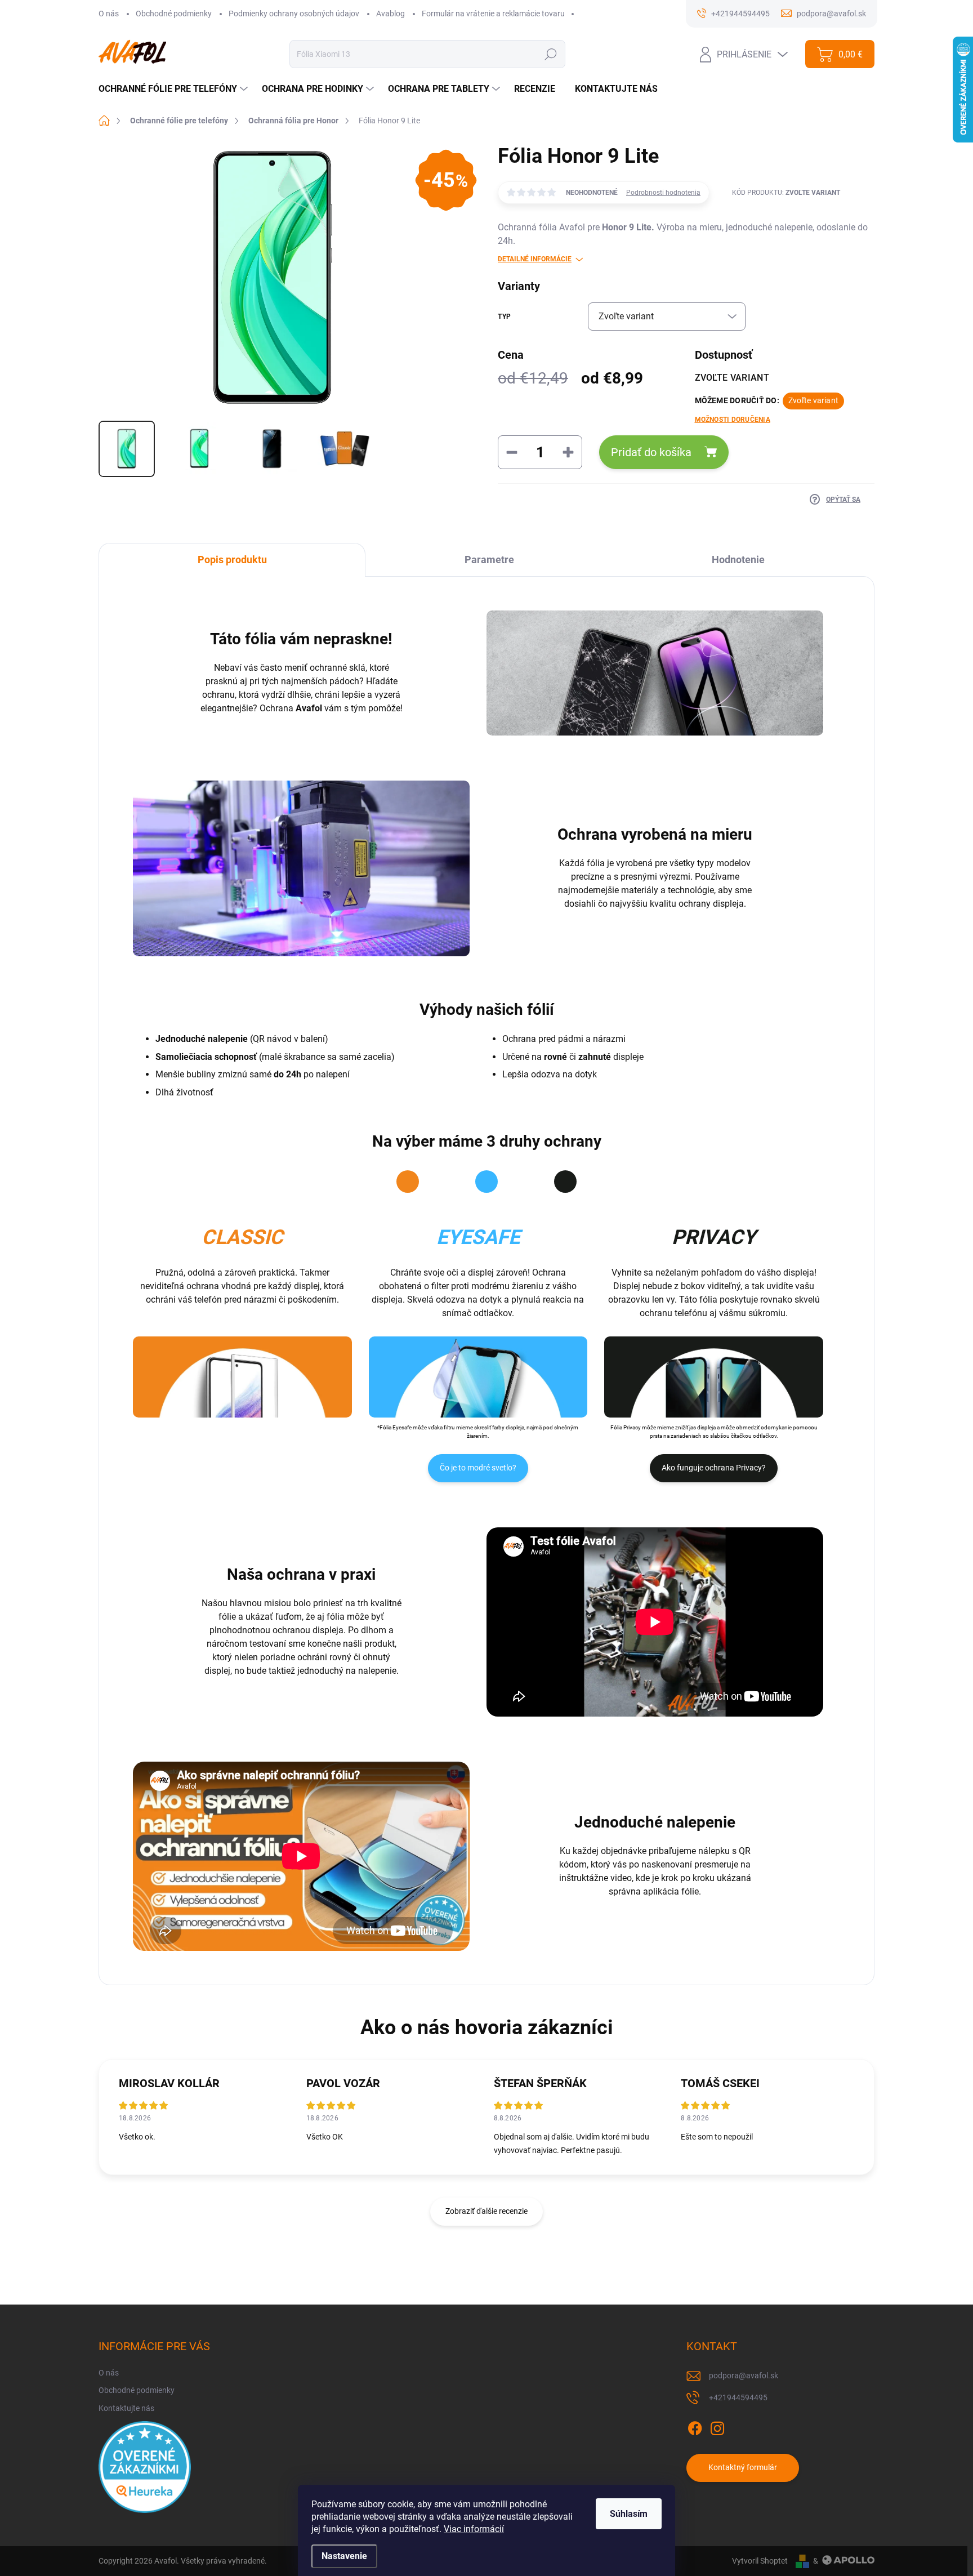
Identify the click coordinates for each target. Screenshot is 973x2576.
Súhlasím (629, 2514)
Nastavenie (344, 2556)
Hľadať (550, 54)
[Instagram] (717, 2426)
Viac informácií (474, 2529)
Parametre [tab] (489, 560)
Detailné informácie (535, 259)
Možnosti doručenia (733, 420)
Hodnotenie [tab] (738, 560)
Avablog (390, 14)
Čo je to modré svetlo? (478, 1468)
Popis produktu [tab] (232, 560)
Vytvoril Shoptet (760, 2561)
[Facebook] (695, 2426)
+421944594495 (738, 2397)
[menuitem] (175, 89)
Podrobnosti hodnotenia (663, 193)
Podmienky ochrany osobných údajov (294, 14)
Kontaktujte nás (126, 2408)
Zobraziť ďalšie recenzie (486, 2211)
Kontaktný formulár (743, 2467)
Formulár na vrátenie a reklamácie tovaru (493, 14)
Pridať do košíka (651, 452)
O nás (109, 14)
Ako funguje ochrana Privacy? (714, 1468)
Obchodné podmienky (174, 14)
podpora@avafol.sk (744, 2376)
